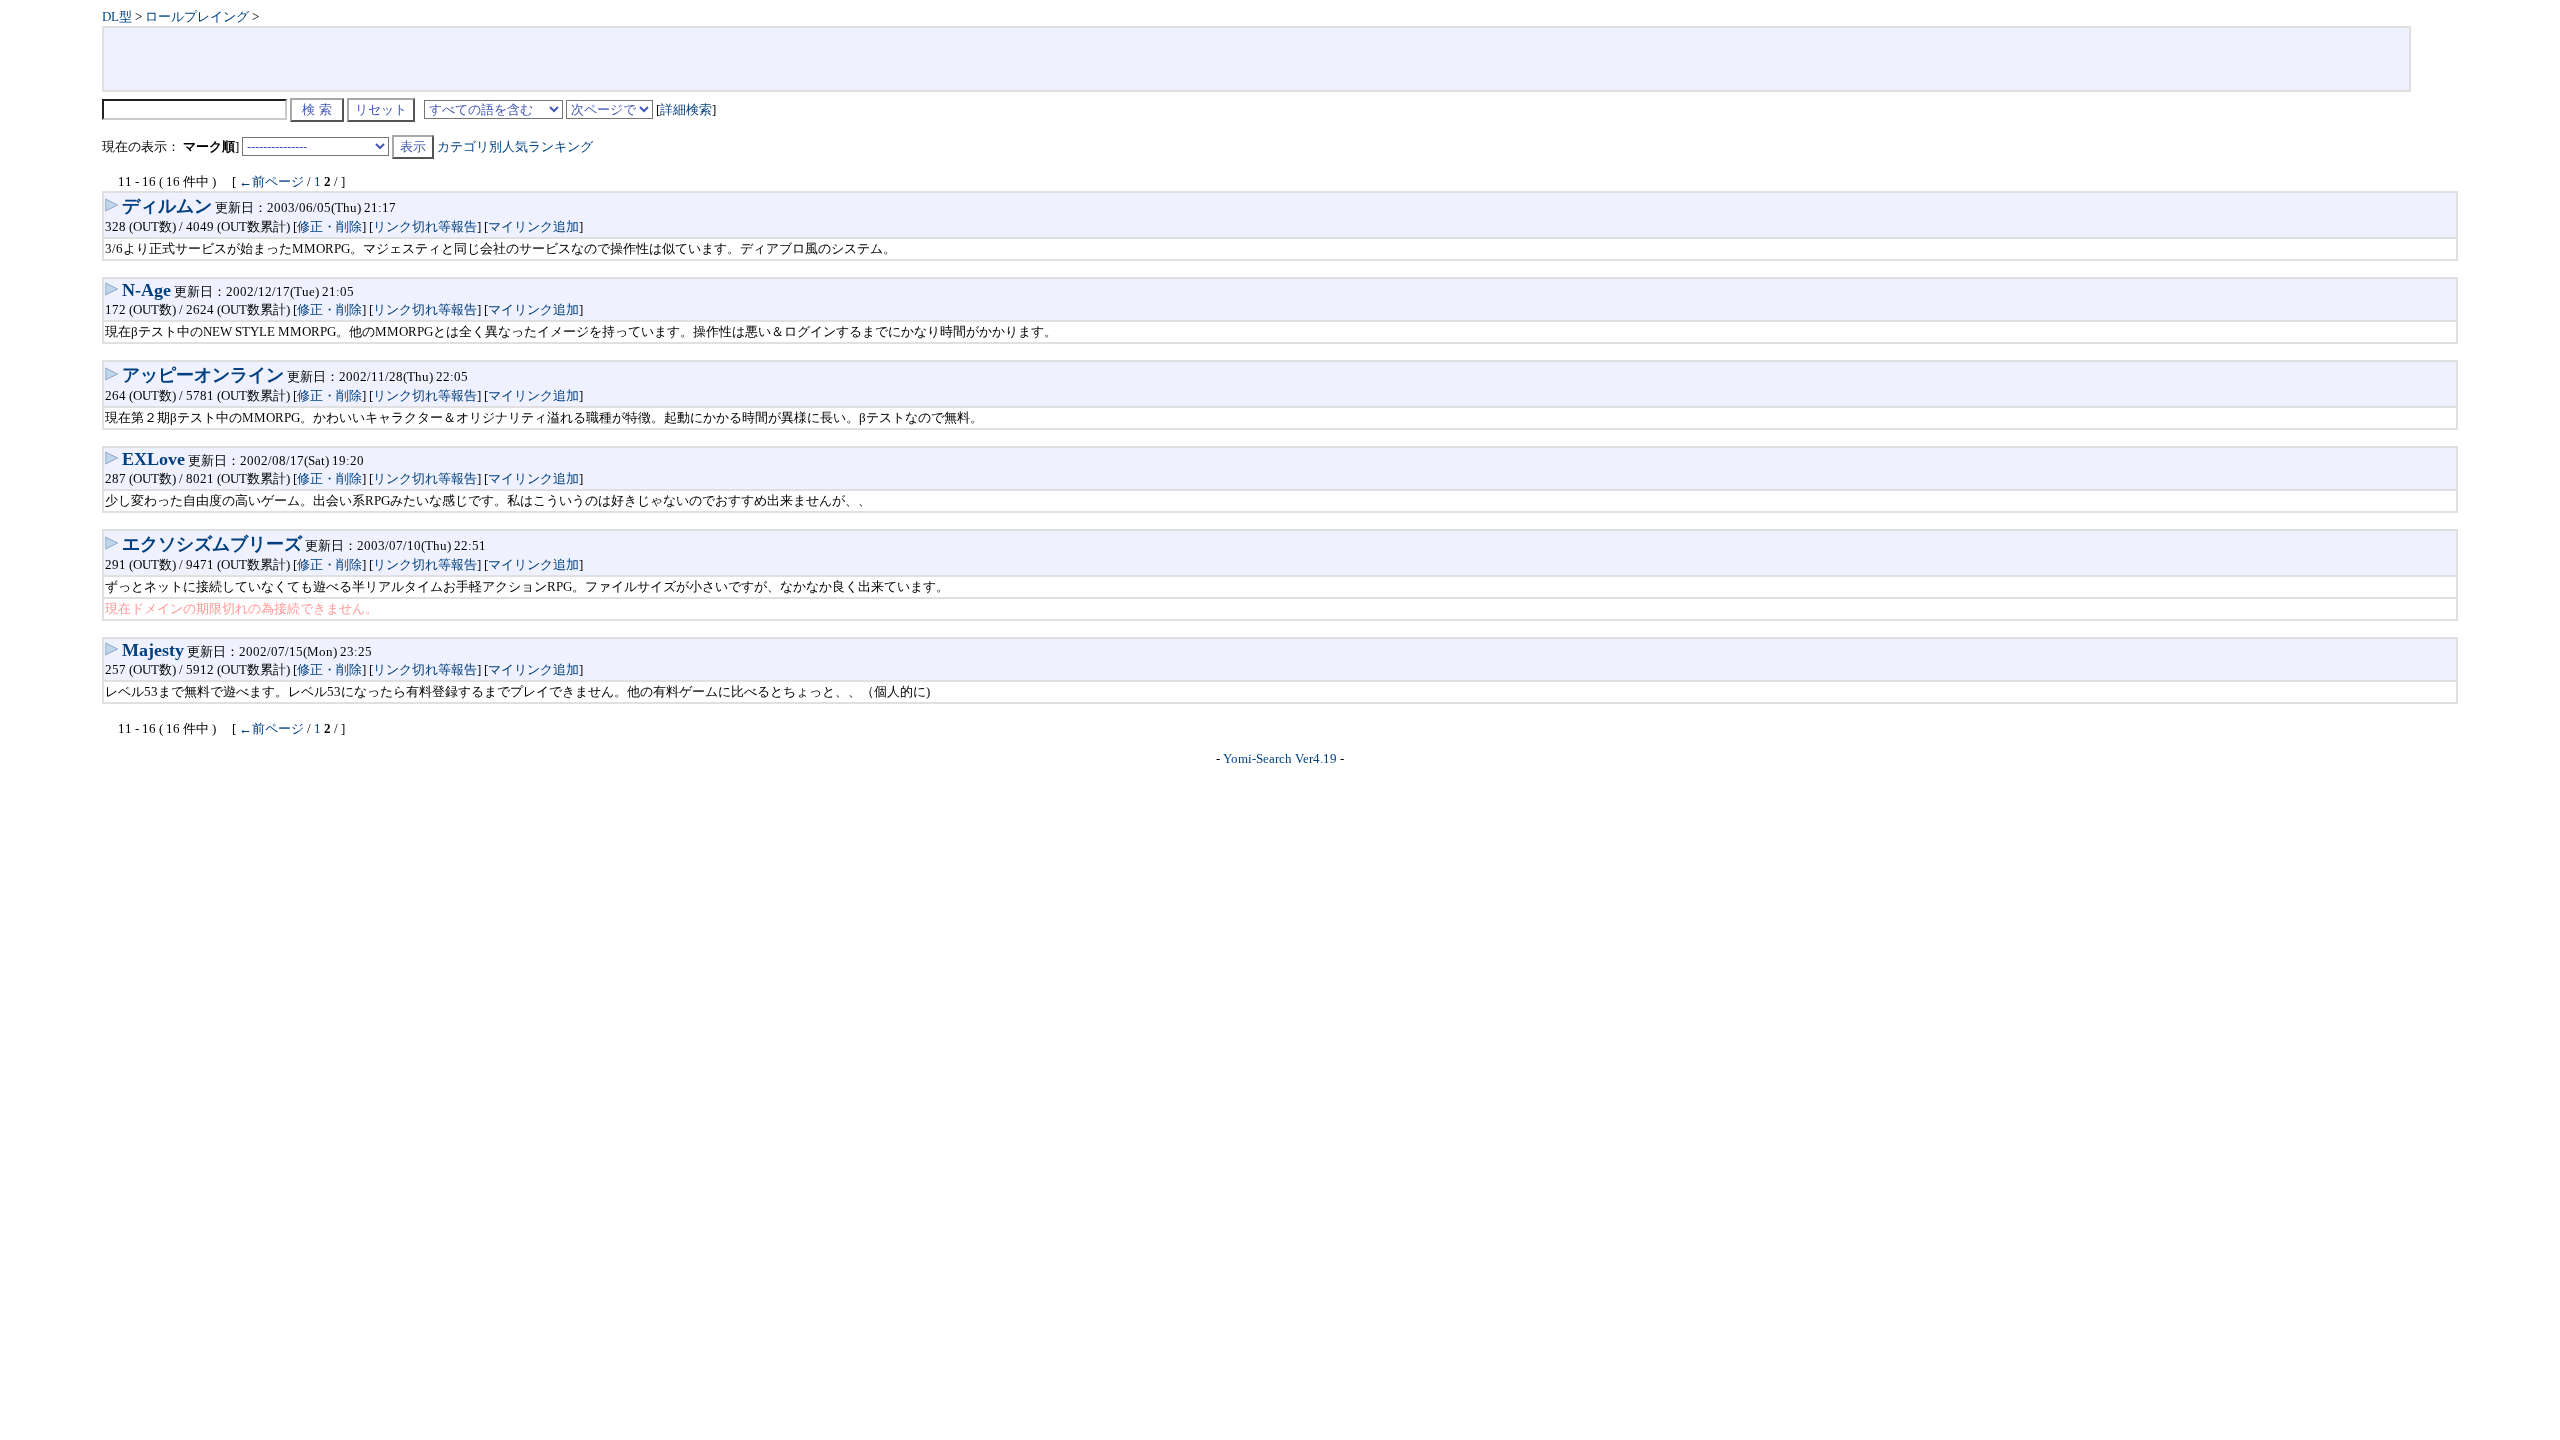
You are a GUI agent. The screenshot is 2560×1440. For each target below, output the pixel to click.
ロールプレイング (197, 16)
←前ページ (271, 181)
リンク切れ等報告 (425, 226)
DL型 (117, 16)
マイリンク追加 (533, 226)
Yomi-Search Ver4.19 (1280, 758)
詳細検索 (686, 109)
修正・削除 (329, 226)
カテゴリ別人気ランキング (515, 146)
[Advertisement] (1256, 59)
